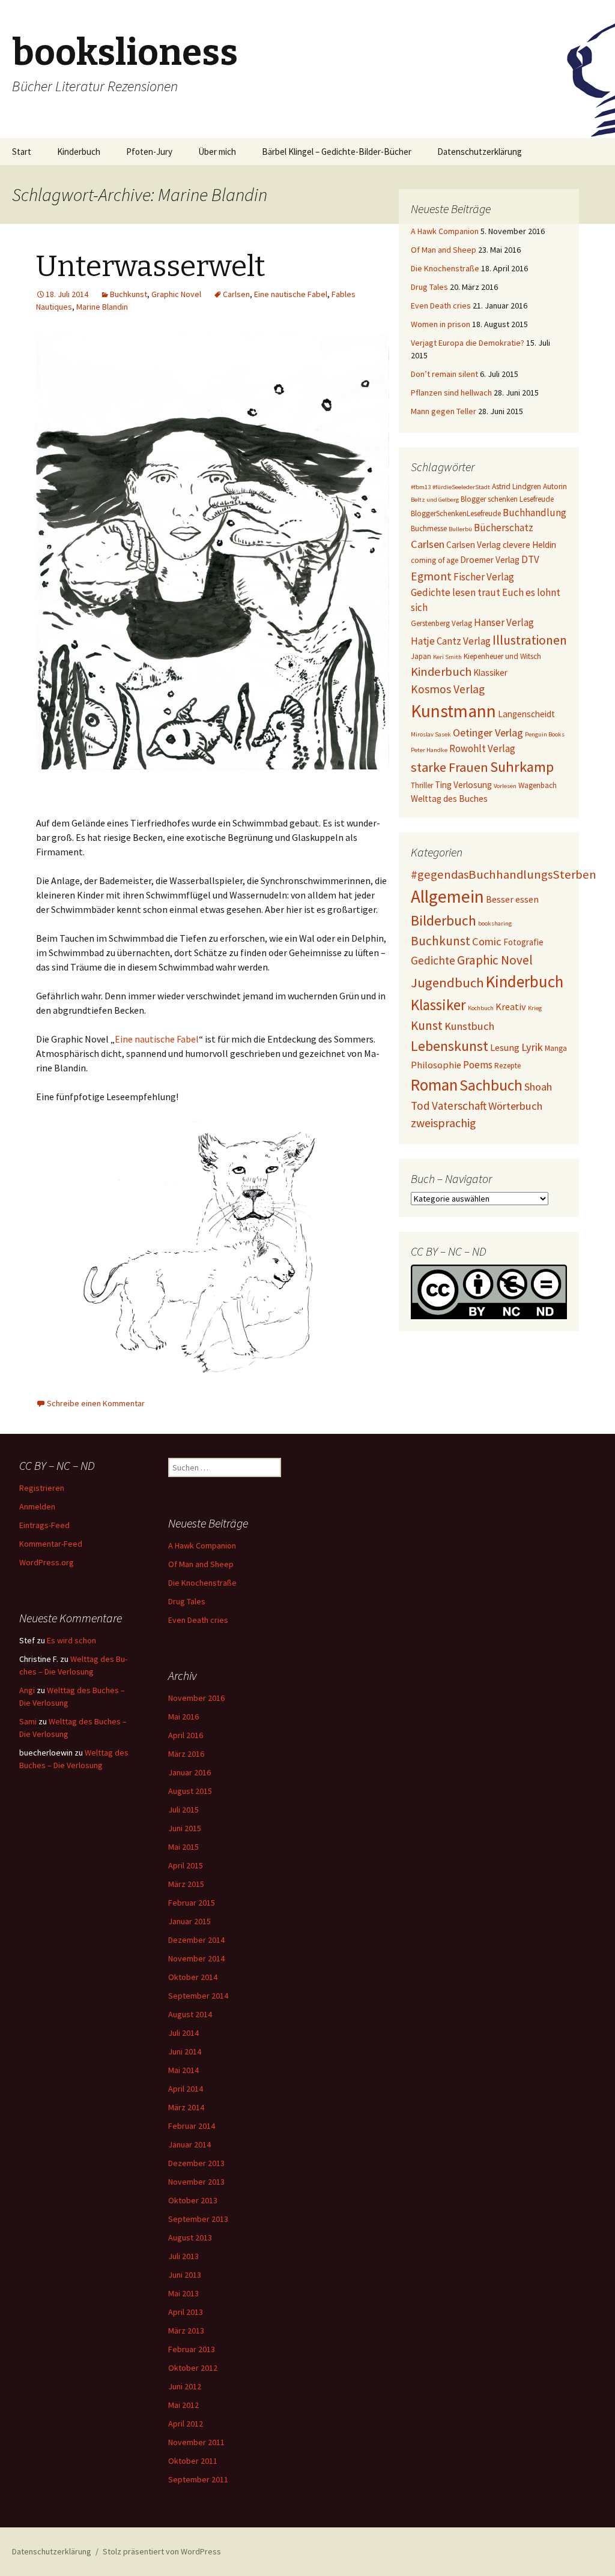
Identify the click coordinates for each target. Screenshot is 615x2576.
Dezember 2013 (196, 2163)
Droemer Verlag (490, 560)
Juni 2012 (185, 2386)
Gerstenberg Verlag (441, 623)
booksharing (495, 923)
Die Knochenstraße (445, 268)
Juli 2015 (183, 1810)
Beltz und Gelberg (435, 500)
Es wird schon (71, 1640)
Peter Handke (429, 750)
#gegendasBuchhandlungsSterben (504, 874)
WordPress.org (47, 1562)
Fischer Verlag (484, 577)
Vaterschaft (459, 1106)
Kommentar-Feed (51, 1544)
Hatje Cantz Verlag (451, 641)
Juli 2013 (183, 2256)
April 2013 (186, 2312)
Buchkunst (129, 294)
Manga (556, 1048)
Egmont (431, 576)
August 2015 (190, 1791)
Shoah (538, 1087)
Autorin (555, 486)
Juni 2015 (185, 1828)
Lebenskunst (450, 1046)
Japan (421, 656)
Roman (434, 1085)
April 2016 (186, 1735)
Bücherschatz (504, 528)
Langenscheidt (526, 714)
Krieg (535, 1008)
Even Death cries (441, 305)
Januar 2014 (189, 2144)
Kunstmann (453, 711)
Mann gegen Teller (444, 411)
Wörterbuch (515, 1106)
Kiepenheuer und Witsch (502, 656)
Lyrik (532, 1047)
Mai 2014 (183, 2070)
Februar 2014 (192, 2126)
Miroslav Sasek (431, 734)
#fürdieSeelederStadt (461, 487)
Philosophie (436, 1065)
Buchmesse (429, 528)
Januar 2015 (189, 1921)
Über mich (217, 152)
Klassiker (490, 673)
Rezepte (507, 1066)
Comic (487, 941)
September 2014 (198, 1996)
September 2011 (198, 2479)
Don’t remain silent (444, 374)
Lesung (505, 1047)
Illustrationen (530, 640)
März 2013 (186, 2331)
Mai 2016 (183, 1717)
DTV (530, 559)
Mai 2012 (183, 2405)
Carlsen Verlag (474, 545)
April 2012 (186, 2424)
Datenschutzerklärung (480, 152)
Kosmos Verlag (448, 689)
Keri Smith (447, 657)
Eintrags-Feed (44, 1525)
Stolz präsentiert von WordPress (162, 2551)
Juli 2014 (183, 2033)
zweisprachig (443, 1123)
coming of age (435, 560)
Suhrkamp (522, 767)
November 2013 (196, 2182)
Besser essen (512, 899)
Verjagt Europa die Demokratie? (468, 343)
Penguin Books (545, 734)
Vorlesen (505, 786)
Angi (27, 1690)
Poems (478, 1065)
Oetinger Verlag (488, 733)
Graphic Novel (176, 294)
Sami (28, 1721)
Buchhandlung (535, 513)
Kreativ (511, 1007)
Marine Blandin (102, 307)
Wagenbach (538, 785)
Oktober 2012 (193, 2368)
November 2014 (196, 1958)
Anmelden (37, 1506)
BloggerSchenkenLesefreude (456, 513)
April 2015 (186, 1865)
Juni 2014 (185, 2051)
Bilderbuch (444, 920)
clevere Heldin (529, 545)
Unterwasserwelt (151, 266)
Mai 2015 (183, 1847)
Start (22, 152)
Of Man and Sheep (444, 250)
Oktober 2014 (193, 1977)
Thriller (422, 785)
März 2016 (186, 1754)
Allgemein (447, 896)
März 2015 (186, 1884)
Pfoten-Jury (149, 152)
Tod (420, 1106)
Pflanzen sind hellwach (451, 393)
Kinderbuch (79, 152)
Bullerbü (460, 529)
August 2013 (190, 2237)
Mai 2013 (183, 2293)
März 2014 (186, 2107)
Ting (443, 785)
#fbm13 (421, 487)
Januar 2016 (189, 1772)
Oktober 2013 (193, 2200)
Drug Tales (429, 287)
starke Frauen (450, 767)
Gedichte (433, 960)
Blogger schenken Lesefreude (507, 499)
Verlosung (473, 785)
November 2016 (196, 1698)
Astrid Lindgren (517, 486)
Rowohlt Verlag (482, 748)
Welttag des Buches (449, 799)
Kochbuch (481, 1008)
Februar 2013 (192, 2349)
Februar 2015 (192, 1903)
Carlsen (236, 294)
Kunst (427, 1025)
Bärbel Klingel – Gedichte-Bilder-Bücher (337, 152)
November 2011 (196, 2442)
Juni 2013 (185, 2275)
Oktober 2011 (193, 2461)
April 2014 (186, 2089)
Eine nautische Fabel (291, 294)
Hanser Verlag (504, 622)
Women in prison (441, 324)
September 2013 (198, 2219)
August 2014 (190, 2014)
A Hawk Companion (445, 231)
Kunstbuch (469, 1026)
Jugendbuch (447, 983)
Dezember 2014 (196, 1940)
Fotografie (523, 942)
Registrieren (42, 1488)
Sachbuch (491, 1085)
